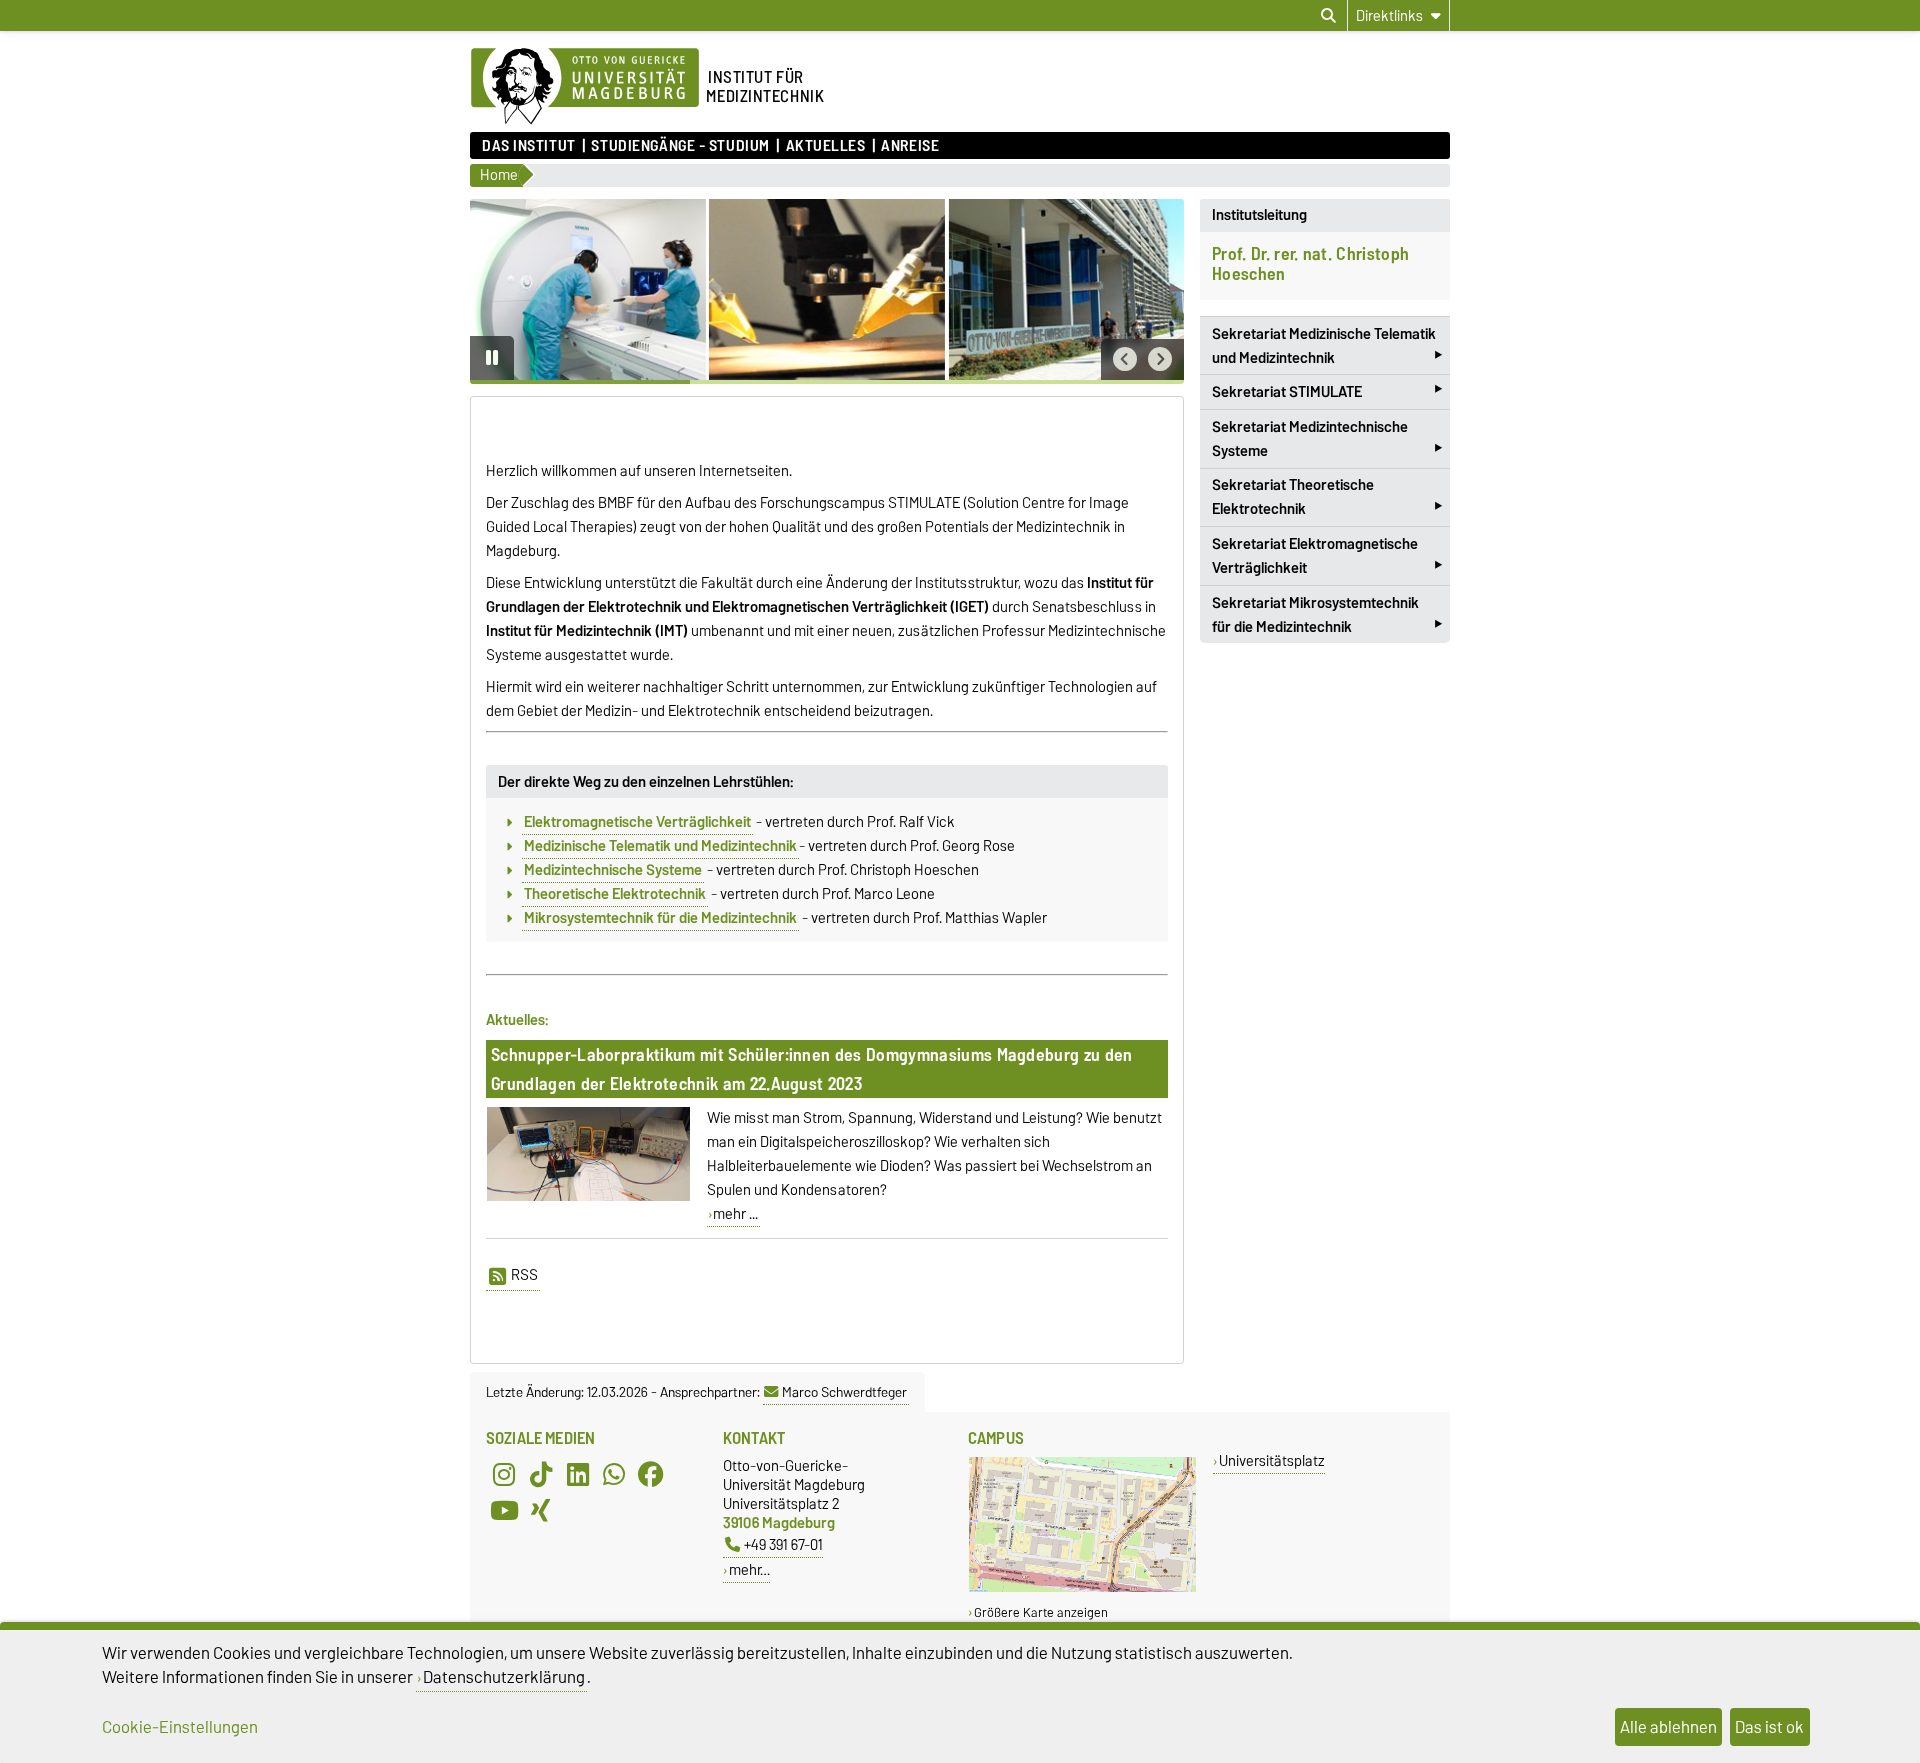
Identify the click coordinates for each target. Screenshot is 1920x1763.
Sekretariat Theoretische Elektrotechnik (1327, 499)
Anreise (910, 146)
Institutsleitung (1259, 215)
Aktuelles (825, 146)
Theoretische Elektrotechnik (615, 894)
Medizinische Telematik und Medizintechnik (660, 846)
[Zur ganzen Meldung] (588, 1197)
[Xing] (541, 1510)
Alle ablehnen (1668, 1727)
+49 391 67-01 (783, 1544)
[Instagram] (504, 1474)
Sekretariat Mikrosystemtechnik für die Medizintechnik (1327, 617)
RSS (524, 1275)
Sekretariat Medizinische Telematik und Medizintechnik (1327, 348)
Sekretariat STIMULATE (1327, 391)
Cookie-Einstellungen (180, 1727)
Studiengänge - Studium (680, 146)
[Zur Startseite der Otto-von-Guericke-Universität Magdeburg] (585, 87)
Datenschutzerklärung (504, 1677)
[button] (1125, 359)
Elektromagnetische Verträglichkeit (637, 822)
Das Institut (529, 146)
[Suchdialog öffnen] (1328, 16)
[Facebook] (651, 1474)
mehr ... (735, 1214)
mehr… (749, 1569)
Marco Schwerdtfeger (844, 1392)
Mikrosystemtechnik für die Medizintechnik (660, 918)
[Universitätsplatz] (1082, 1587)
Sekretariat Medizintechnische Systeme (1327, 441)
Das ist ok (1769, 1727)
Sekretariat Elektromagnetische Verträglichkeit (1327, 558)
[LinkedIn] (578, 1474)
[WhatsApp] (614, 1474)
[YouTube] (504, 1510)
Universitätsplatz (1272, 1460)
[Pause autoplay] (492, 358)
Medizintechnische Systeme (613, 870)
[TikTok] (541, 1474)
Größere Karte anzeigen (1041, 1612)
